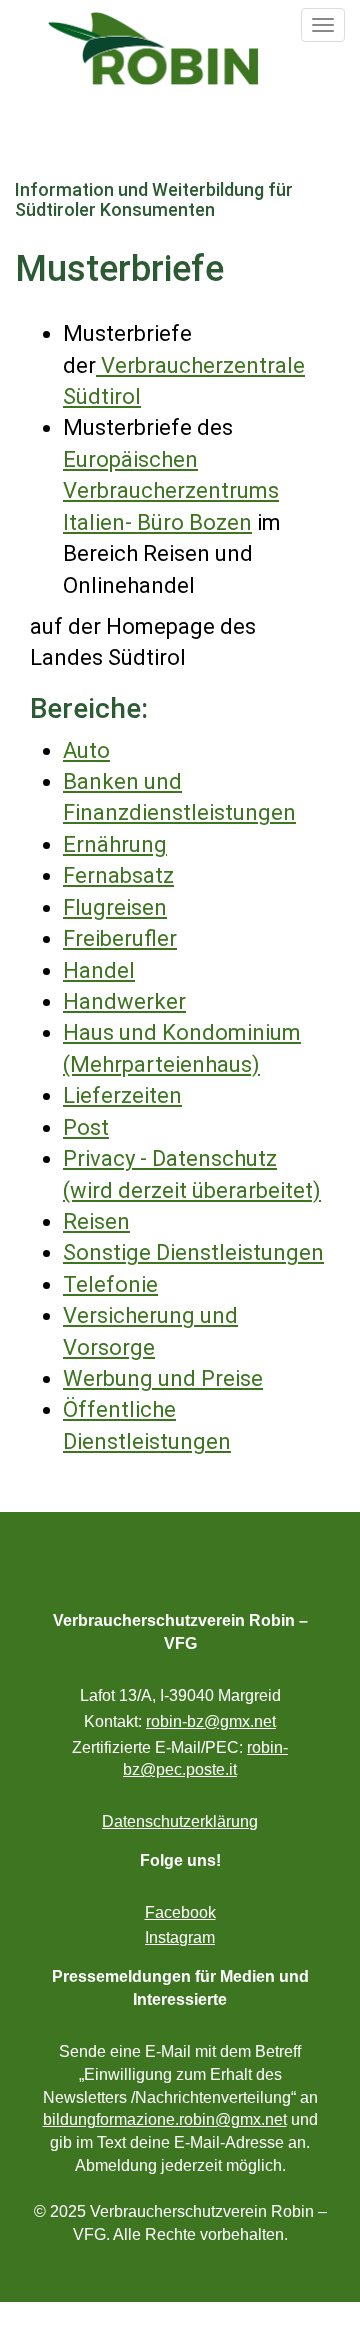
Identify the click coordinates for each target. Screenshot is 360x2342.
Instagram (180, 1937)
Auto (86, 750)
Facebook (180, 1912)
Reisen (96, 1221)
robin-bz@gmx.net (211, 1721)
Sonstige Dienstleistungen (193, 1252)
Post (86, 1127)
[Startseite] (153, 48)
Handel (99, 970)
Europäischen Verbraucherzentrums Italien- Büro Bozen (171, 491)
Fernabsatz (118, 875)
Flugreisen (115, 907)
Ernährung (115, 844)
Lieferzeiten (122, 1095)
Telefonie (110, 1284)
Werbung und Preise (163, 1378)
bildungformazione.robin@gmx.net (165, 2119)
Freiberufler (120, 938)
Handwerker (124, 1001)
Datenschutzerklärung (180, 1821)
